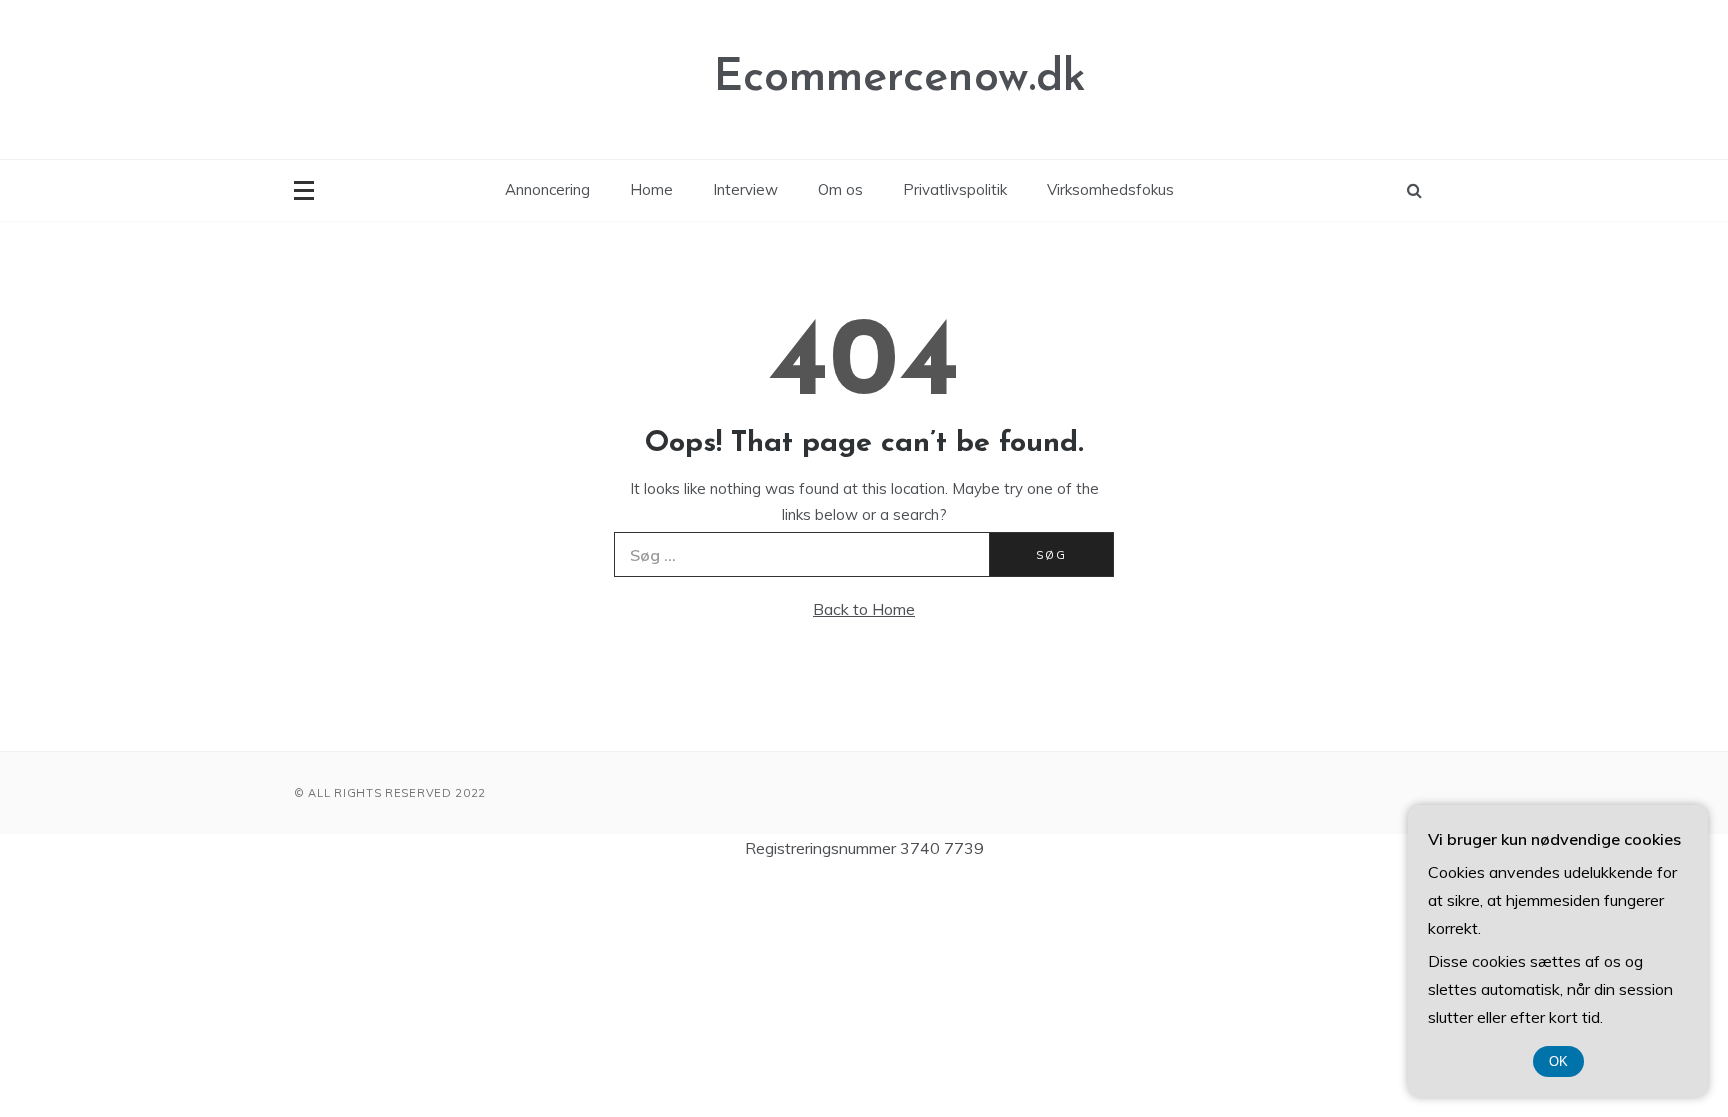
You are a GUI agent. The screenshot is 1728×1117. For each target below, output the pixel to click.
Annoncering (547, 189)
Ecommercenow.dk (900, 78)
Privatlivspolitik (955, 189)
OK (1558, 1061)
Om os (840, 189)
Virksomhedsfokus (1110, 189)
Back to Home (864, 609)
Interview (745, 189)
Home (651, 189)
